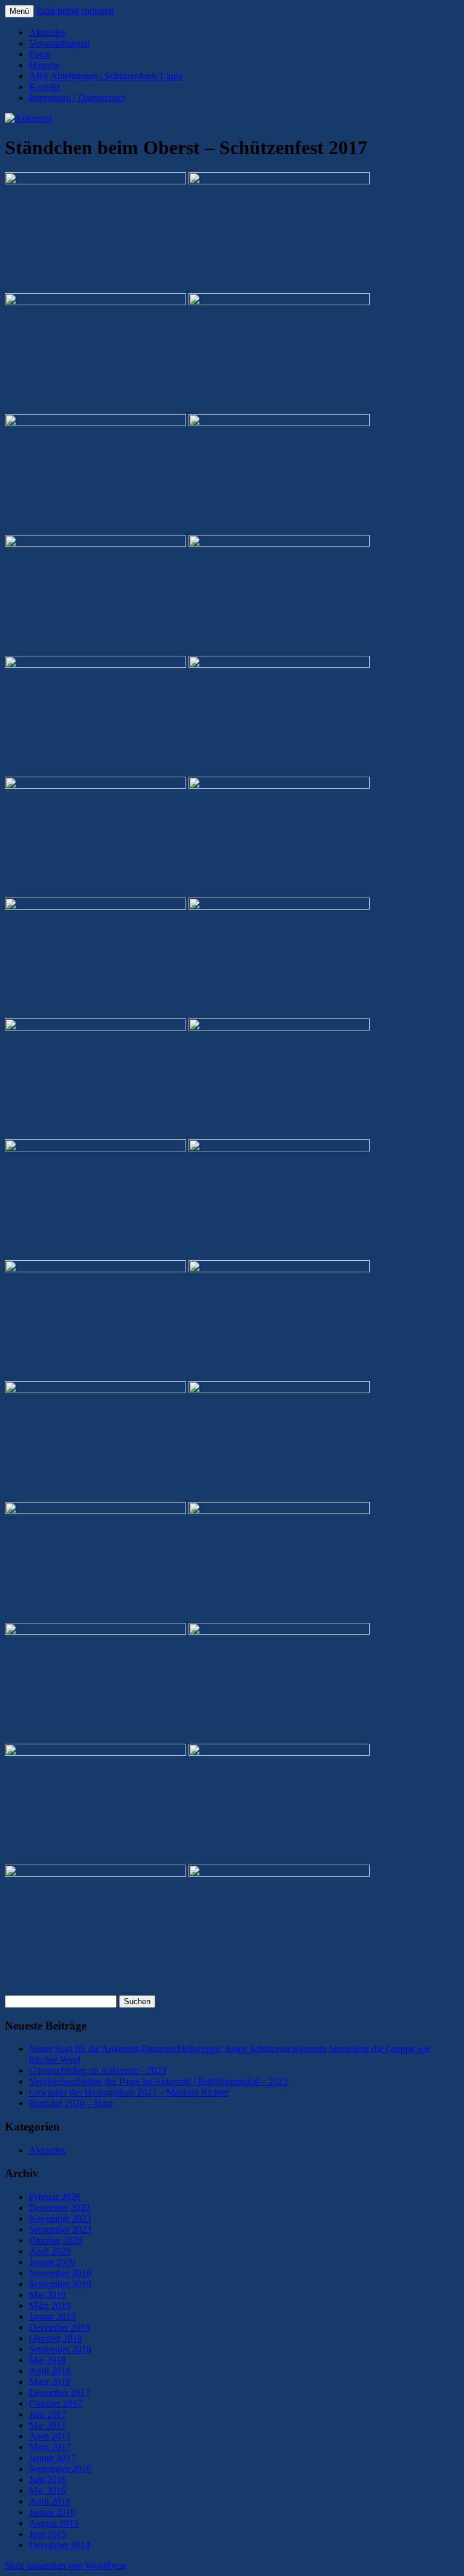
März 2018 (50, 2382)
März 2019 (50, 2306)
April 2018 (50, 2371)
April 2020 (50, 2251)
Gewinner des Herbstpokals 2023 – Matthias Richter (129, 2092)
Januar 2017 (52, 2458)
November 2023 (60, 2218)
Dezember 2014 (60, 2545)
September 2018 (60, 2349)
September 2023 (60, 2229)
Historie (44, 65)
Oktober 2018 (56, 2338)
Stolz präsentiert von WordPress (66, 2565)
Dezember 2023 (60, 2208)
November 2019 (60, 2273)
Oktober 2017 (56, 2403)
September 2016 (60, 2469)
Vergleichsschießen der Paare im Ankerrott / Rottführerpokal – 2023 (158, 2081)
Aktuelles (47, 32)
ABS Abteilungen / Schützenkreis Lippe (106, 76)
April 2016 (50, 2501)
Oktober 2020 (56, 2240)
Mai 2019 (47, 2295)
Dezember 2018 (60, 2327)
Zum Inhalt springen (75, 11)
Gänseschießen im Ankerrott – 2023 (98, 2070)
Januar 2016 (52, 2512)
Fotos (40, 54)
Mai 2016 (47, 2490)
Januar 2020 (52, 2262)
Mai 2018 (47, 2360)
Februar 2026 (55, 2197)
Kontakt (44, 87)
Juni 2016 (48, 2480)
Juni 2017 (48, 2414)
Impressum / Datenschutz (77, 98)
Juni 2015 (48, 2534)
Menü (19, 11)
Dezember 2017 (60, 2393)
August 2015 (54, 2523)
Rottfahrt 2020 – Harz (71, 2103)
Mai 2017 (47, 2425)
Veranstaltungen (60, 43)
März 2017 (50, 2447)
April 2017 (50, 2436)
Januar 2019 (52, 2316)
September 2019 (60, 2284)
